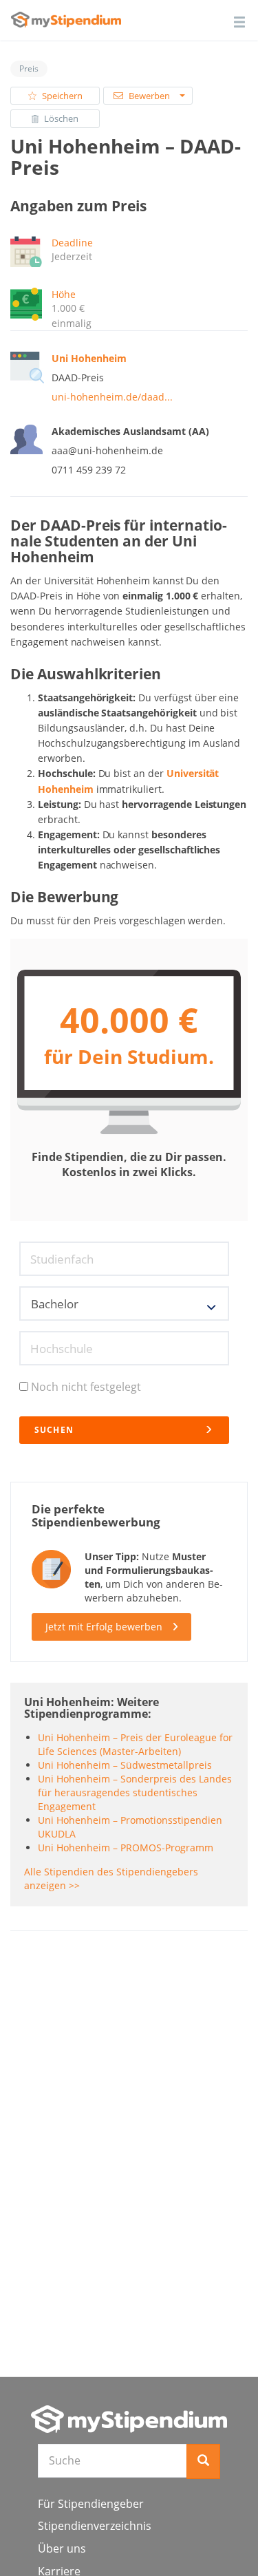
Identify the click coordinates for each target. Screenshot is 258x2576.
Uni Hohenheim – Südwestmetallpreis (125, 1765)
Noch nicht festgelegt (86, 1387)
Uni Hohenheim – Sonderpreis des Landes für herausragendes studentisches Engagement (135, 1792)
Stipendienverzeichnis (95, 2526)
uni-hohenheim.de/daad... (112, 397)
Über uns (62, 2548)
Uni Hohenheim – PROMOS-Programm (126, 1848)
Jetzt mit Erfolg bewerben (104, 1627)
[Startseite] (129, 2419)
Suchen (54, 1430)
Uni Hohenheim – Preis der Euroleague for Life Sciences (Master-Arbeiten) (135, 1744)
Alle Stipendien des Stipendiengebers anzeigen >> (111, 1878)
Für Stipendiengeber (91, 2504)
